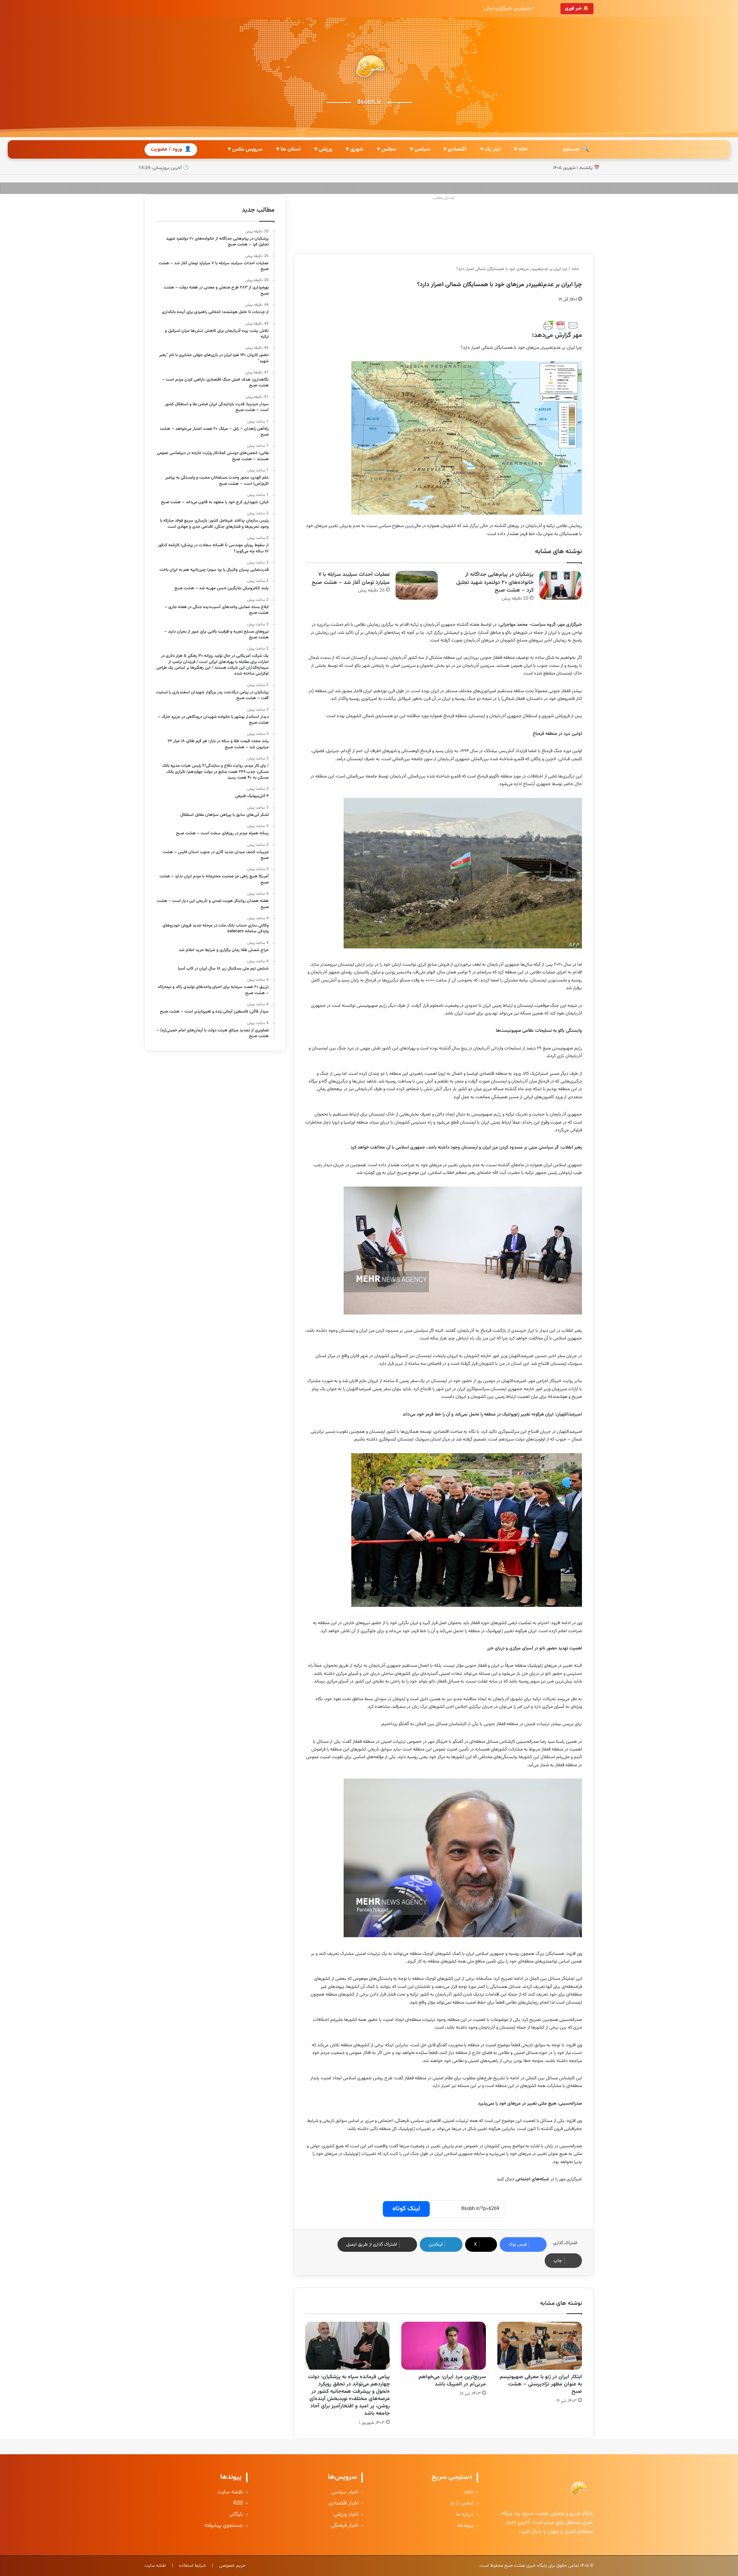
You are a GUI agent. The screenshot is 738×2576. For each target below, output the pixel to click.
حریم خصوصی (232, 2566)
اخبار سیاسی (345, 2492)
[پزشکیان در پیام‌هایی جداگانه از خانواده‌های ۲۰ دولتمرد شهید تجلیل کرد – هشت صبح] (560, 585)
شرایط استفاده (192, 2566)
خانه (576, 269)
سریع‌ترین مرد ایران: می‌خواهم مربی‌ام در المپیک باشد (452, 2381)
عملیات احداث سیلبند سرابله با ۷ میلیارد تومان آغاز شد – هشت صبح (351, 579)
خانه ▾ (521, 149)
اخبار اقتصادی (343, 2504)
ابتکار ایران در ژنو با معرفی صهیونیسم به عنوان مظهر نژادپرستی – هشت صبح (541, 2384)
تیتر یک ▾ (490, 149)
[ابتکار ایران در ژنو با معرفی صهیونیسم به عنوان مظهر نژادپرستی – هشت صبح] (540, 2346)
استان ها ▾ (288, 149)
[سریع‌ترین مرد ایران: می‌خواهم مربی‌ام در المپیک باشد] (444, 2346)
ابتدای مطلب (444, 198)
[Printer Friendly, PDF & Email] (561, 325)
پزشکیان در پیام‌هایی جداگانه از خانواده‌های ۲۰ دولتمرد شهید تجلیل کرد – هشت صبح (495, 583)
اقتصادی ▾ (455, 149)
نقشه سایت (230, 2492)
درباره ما (465, 2515)
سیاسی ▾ (420, 149)
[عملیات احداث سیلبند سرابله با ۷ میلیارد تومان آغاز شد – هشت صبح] (417, 585)
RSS (238, 2504)
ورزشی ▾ (323, 149)
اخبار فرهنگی (345, 2526)
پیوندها (465, 2526)
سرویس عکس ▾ (245, 149)
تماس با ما (462, 2504)
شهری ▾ (355, 149)
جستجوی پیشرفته (224, 2526)
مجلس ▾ (387, 149)
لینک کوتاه (406, 2209)
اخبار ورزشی (346, 2515)
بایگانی (236, 2515)
